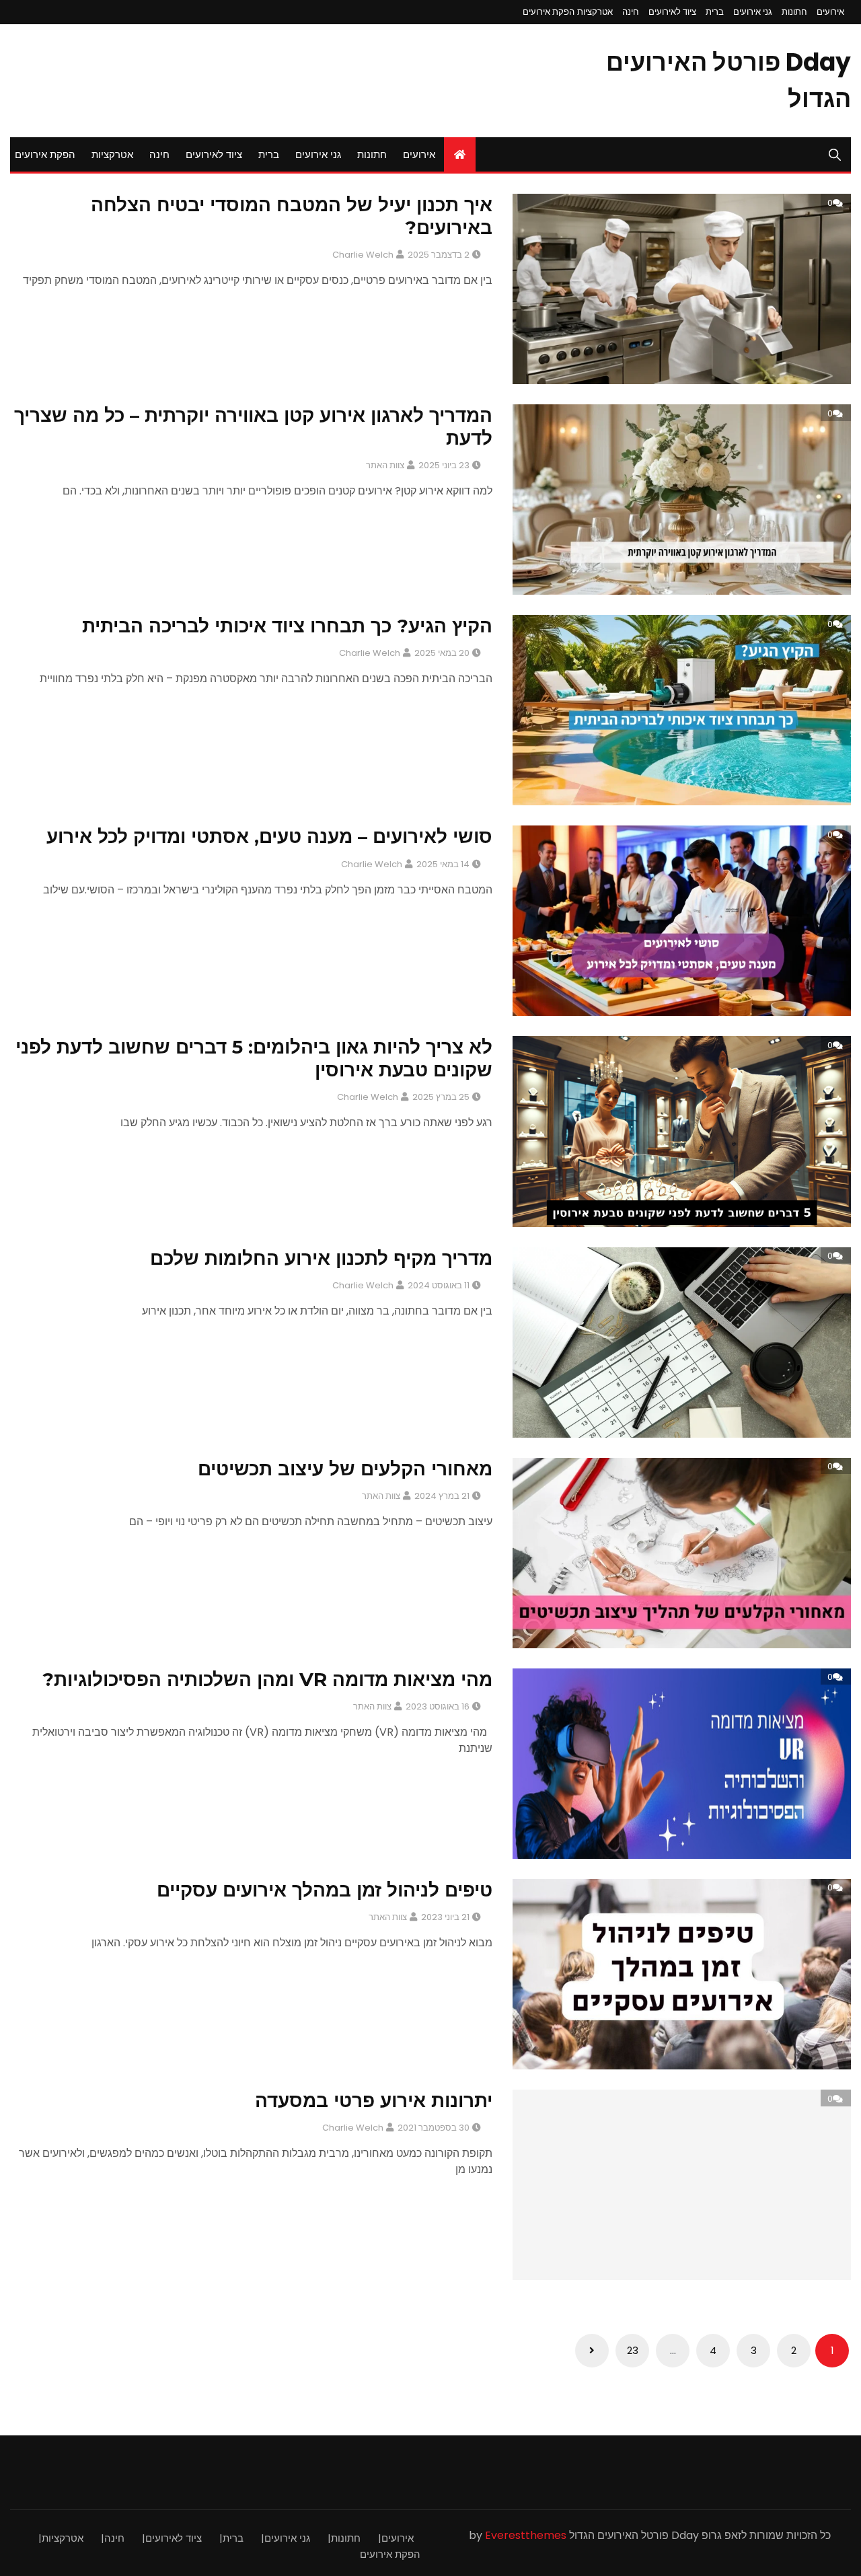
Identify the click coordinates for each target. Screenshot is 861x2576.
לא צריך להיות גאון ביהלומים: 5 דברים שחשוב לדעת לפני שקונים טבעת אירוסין (254, 1058)
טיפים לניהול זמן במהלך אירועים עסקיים (325, 1890)
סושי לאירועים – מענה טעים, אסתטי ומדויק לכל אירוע (269, 836)
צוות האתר (385, 465)
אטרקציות (595, 12)
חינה (631, 12)
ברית (715, 12)
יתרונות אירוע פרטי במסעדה (374, 2100)
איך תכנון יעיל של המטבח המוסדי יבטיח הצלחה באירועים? (292, 216)
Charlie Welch (363, 255)
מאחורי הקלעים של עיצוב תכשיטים (345, 1469)
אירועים (830, 12)
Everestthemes (526, 2535)
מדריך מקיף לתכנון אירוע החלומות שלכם (321, 1258)
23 (633, 2350)
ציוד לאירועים (672, 12)
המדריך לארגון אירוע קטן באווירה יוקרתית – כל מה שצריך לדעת (253, 427)
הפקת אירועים (549, 12)
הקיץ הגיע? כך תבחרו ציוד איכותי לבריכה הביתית (287, 626)
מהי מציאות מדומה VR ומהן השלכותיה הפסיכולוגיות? (267, 1679)
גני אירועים (753, 12)
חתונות (794, 12)
